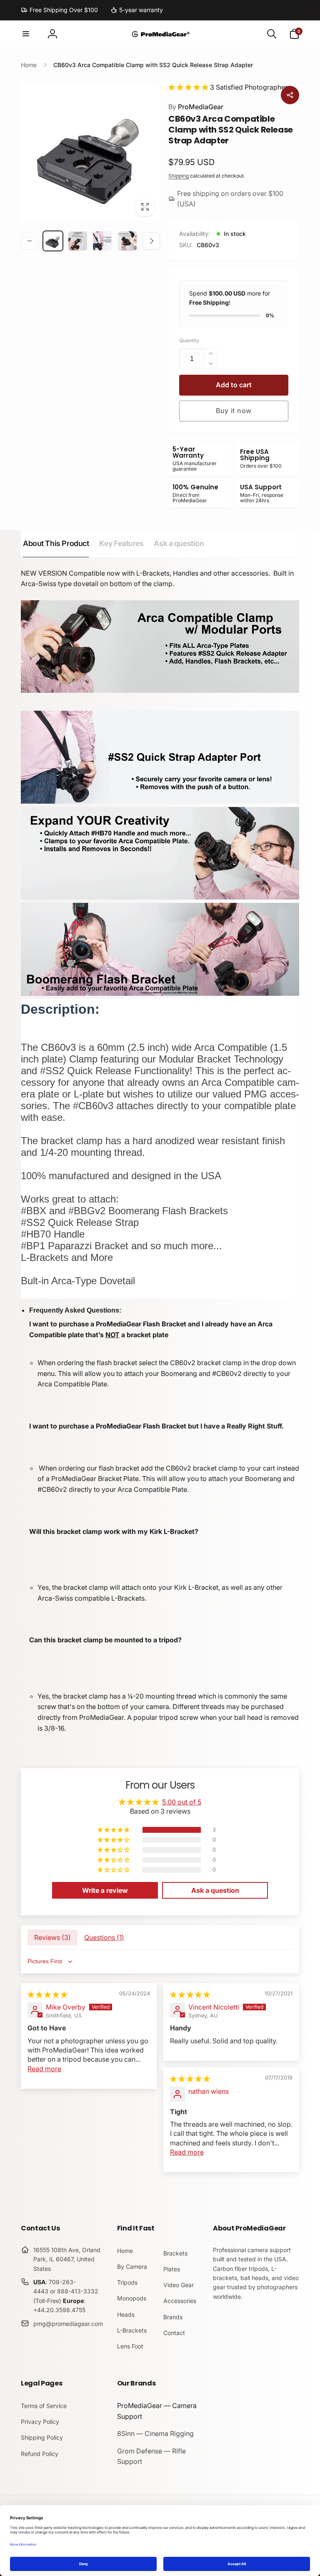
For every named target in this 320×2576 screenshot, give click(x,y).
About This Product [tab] (56, 543)
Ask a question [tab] (179, 543)
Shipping (179, 176)
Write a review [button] (105, 1890)
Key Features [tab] (121, 543)
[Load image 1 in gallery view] (53, 241)
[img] (47, 1995)
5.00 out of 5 (182, 1802)
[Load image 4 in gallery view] (127, 241)
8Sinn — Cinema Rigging (155, 2433)
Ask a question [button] (215, 1890)
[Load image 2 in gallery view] (78, 241)
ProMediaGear (196, 107)
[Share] (290, 95)
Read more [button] (44, 2069)
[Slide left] (30, 241)
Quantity (189, 340)
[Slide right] (151, 241)
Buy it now (234, 411)
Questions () (104, 1937)
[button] (26, 34)
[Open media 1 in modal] (90, 152)
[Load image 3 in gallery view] (102, 241)
